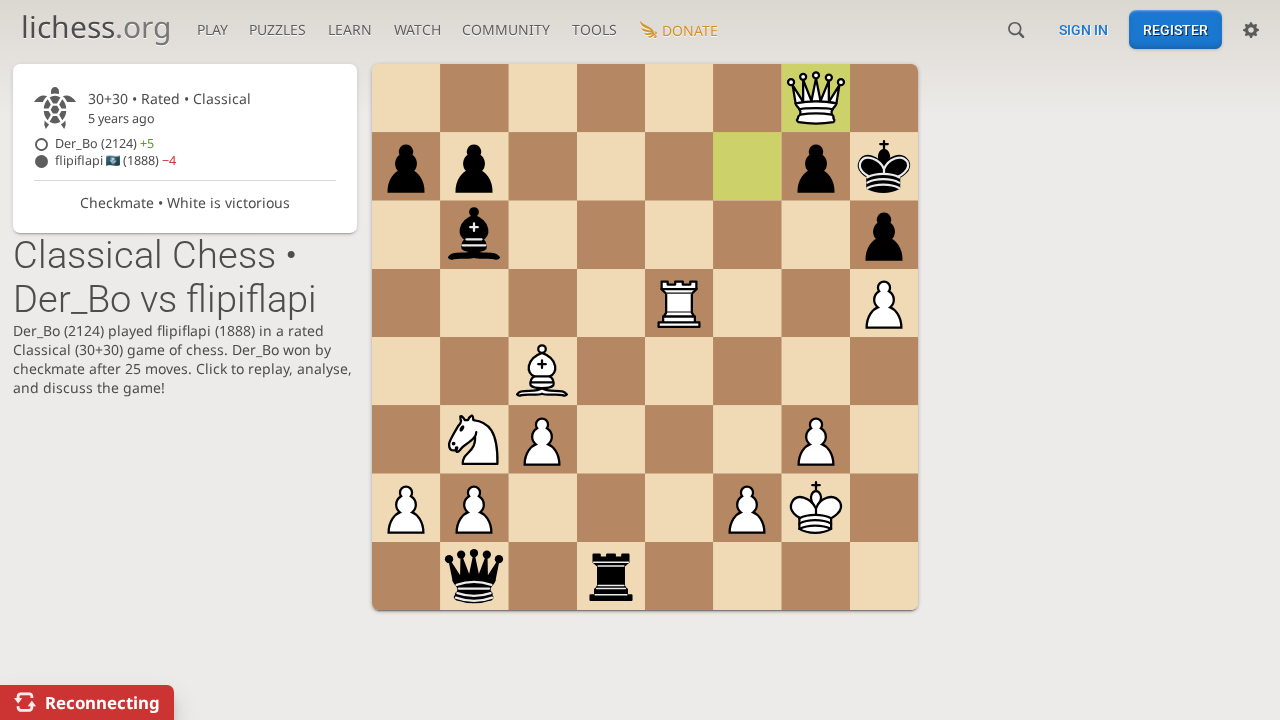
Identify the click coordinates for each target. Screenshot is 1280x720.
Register (1175, 30)
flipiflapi (115, 160)
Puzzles (277, 29)
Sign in (1083, 30)
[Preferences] (1251, 30)
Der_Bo (104, 143)
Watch (417, 29)
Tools (594, 29)
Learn (350, 29)
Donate (690, 30)
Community (506, 29)
